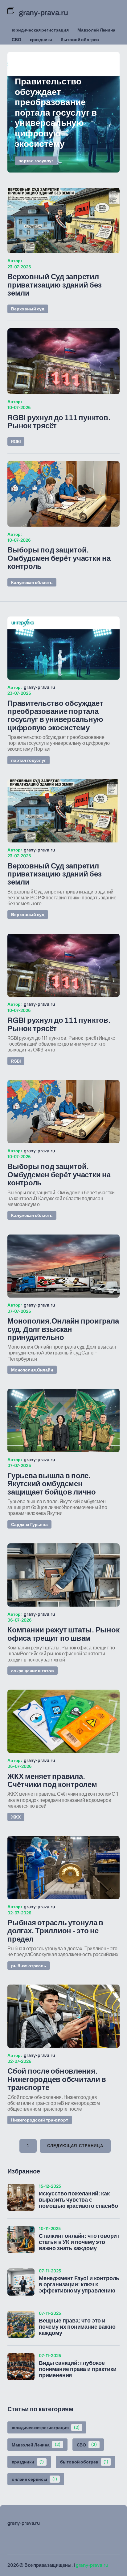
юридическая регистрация (40, 30)
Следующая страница (75, 2146)
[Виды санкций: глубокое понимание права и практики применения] (21, 2367)
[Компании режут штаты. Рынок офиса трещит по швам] (63, 1575)
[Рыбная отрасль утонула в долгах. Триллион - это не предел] (63, 1868)
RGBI (16, 441)
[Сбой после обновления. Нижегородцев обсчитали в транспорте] (63, 2016)
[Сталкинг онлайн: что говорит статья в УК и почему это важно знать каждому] (21, 2240)
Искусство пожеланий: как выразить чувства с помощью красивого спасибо (78, 2200)
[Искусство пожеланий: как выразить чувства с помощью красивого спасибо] (21, 2197)
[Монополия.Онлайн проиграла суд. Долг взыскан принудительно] (63, 1266)
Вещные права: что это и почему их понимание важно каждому (77, 2327)
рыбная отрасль (29, 1966)
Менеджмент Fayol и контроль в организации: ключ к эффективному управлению (79, 2285)
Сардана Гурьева (29, 1524)
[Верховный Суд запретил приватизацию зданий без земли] (63, 221)
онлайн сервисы (35, 2479)
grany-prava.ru (92, 2565)
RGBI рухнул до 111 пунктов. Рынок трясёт (59, 422)
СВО (16, 39)
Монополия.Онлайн (32, 1370)
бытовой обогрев (80, 39)
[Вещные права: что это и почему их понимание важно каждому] (21, 2324)
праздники (41, 39)
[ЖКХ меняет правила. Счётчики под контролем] (63, 1721)
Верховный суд (28, 309)
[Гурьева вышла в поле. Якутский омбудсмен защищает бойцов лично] (63, 1420)
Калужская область (32, 582)
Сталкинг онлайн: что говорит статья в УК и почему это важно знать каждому (79, 2242)
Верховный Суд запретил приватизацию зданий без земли (54, 285)
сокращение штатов (33, 1671)
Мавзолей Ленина (96, 30)
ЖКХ (16, 1817)
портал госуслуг (36, 161)
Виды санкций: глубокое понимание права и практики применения (78, 2369)
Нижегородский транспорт (40, 2120)
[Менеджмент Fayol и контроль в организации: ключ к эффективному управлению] (21, 2282)
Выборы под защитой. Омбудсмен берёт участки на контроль (59, 558)
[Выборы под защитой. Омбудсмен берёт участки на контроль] (63, 494)
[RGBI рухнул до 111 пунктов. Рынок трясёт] (63, 361)
